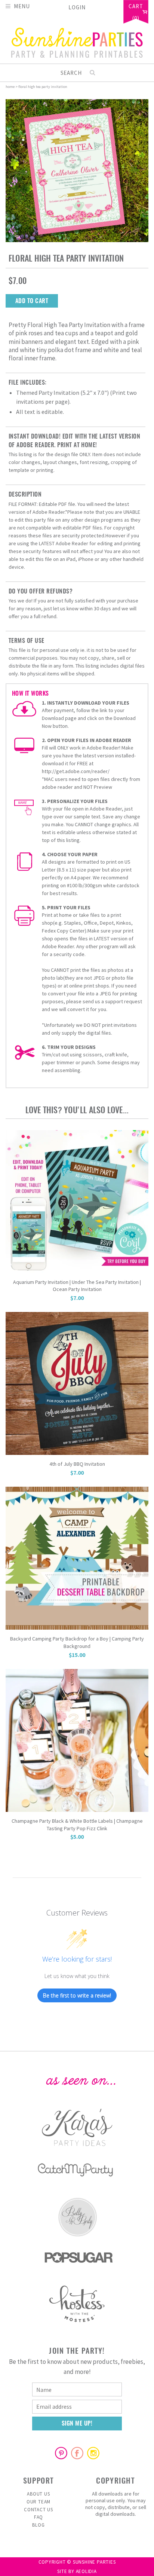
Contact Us (38, 2510)
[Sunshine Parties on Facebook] (77, 2453)
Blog (38, 2525)
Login (77, 7)
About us (38, 2494)
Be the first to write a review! (77, 1995)
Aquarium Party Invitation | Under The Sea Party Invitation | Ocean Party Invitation (77, 1286)
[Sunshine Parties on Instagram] (93, 2453)
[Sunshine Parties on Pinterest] (61, 2453)
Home (10, 87)
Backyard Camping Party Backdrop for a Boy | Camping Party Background (77, 1642)
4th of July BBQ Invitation (77, 1464)
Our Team (38, 2502)
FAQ (38, 2517)
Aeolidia (86, 2571)
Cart (136, 7)
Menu (22, 6)
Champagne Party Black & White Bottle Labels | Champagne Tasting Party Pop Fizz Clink (77, 1825)
